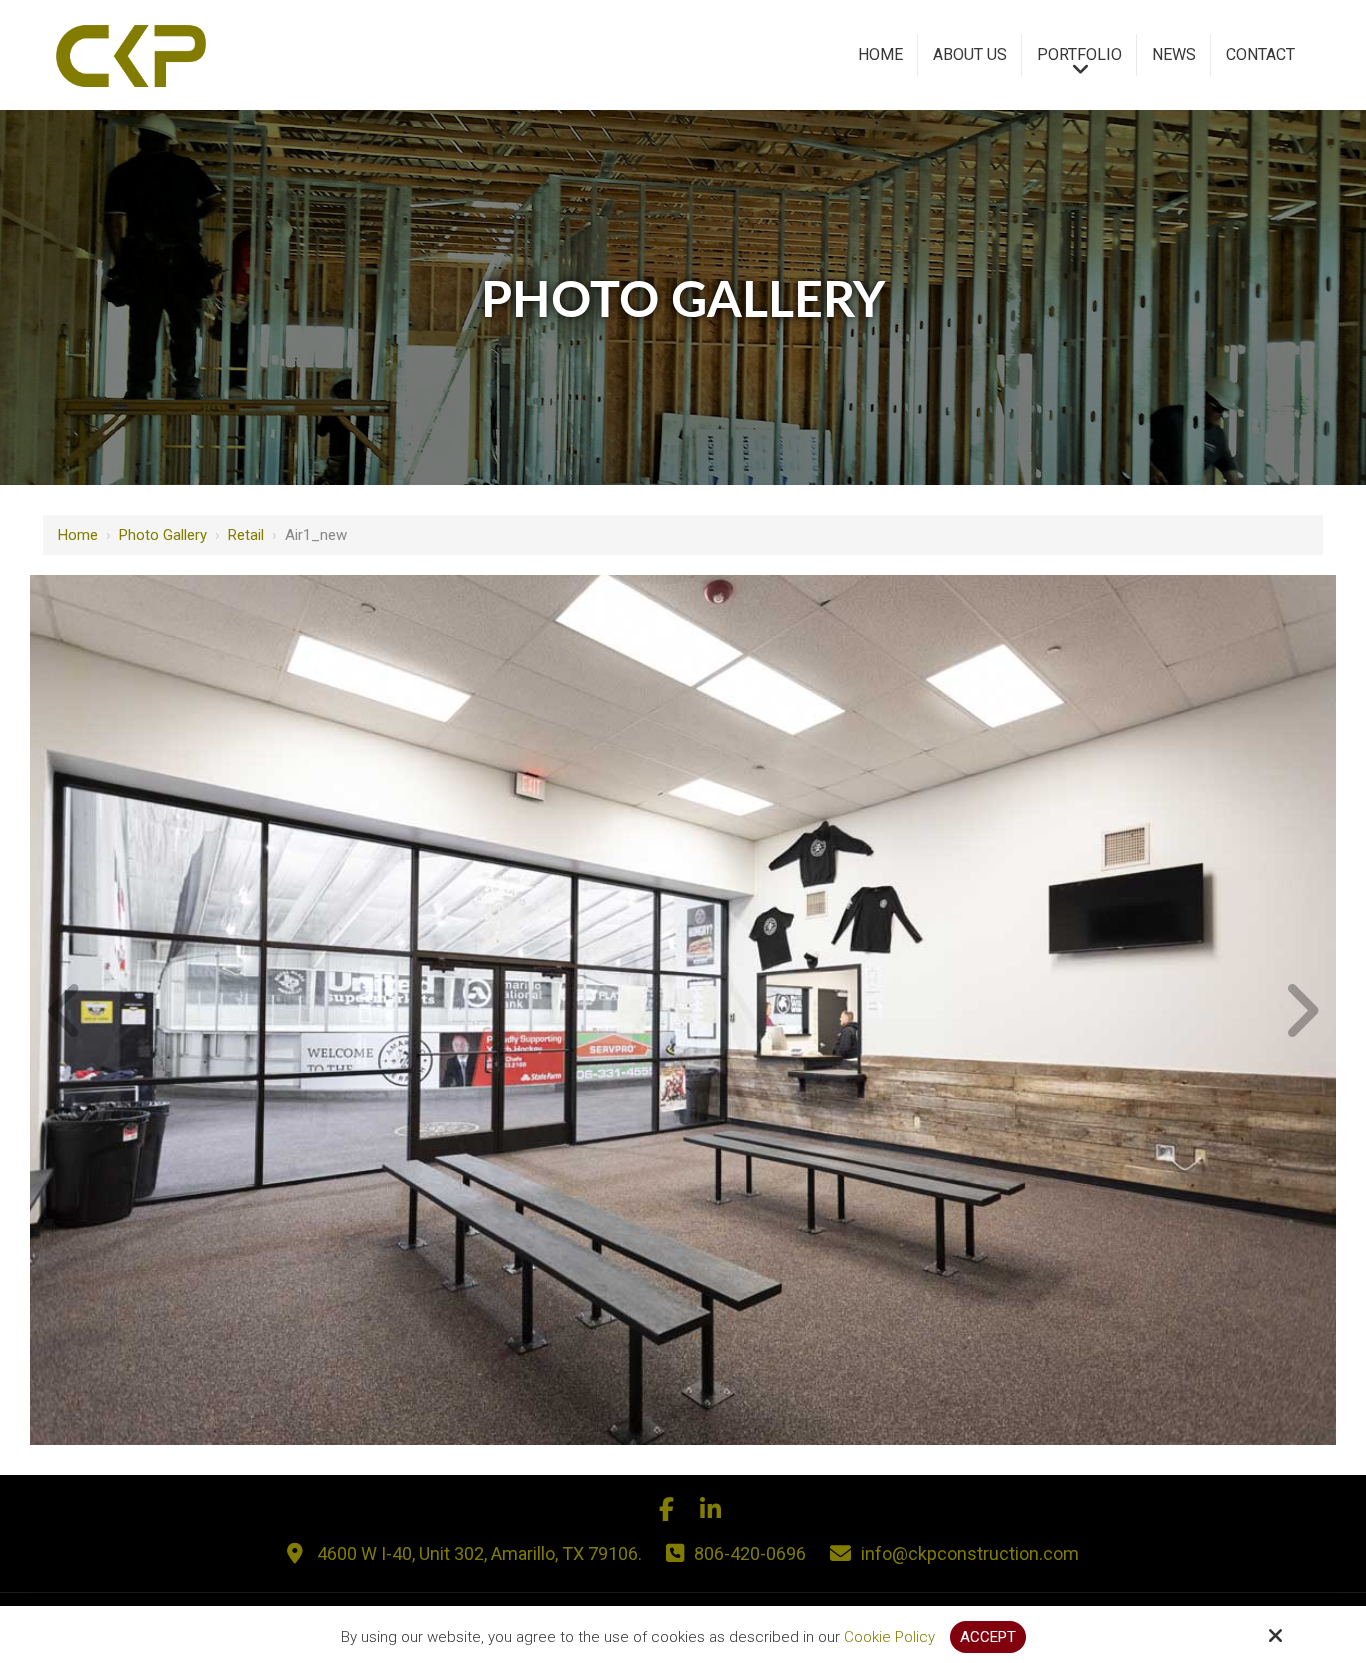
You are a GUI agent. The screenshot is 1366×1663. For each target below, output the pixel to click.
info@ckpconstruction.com (970, 1553)
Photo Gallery (163, 535)
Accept (988, 1637)
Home (78, 535)
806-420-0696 (750, 1553)
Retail (246, 535)
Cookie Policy (889, 1637)
